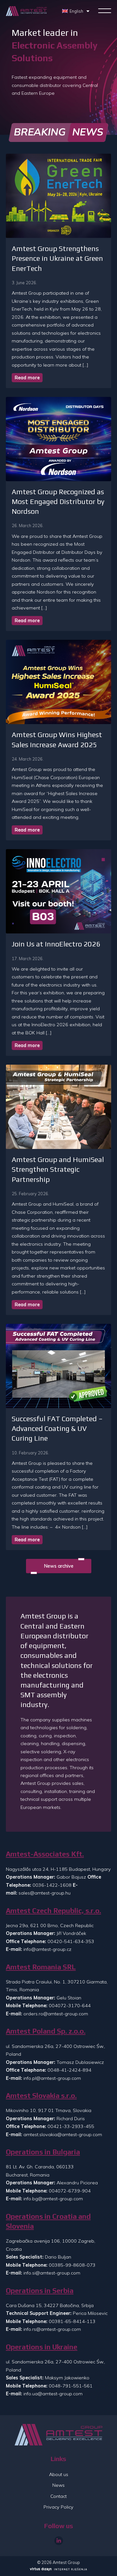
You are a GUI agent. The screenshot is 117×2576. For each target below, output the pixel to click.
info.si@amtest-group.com (52, 2273)
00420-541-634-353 (71, 1941)
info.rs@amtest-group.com (52, 2329)
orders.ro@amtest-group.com (56, 2014)
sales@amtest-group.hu (45, 1893)
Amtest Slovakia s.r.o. (41, 2096)
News (58, 2485)
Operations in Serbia (40, 2291)
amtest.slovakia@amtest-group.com (63, 2135)
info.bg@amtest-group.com (53, 2199)
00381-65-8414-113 (72, 2321)
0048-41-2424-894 (69, 2070)
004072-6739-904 (70, 2191)
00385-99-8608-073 (72, 2265)
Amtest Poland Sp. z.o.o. (46, 2031)
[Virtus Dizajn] (58, 2570)
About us (59, 2474)
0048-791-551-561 (71, 2386)
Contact (58, 2496)
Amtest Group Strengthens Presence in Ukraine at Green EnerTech (57, 258)
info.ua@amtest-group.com (53, 2394)
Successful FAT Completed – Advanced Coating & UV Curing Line (57, 1428)
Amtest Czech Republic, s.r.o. (53, 1911)
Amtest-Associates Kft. (45, 1854)
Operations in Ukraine (42, 2347)
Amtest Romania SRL (41, 1967)
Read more (27, 378)
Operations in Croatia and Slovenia (48, 2221)
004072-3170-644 (70, 2006)
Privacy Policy (58, 2507)
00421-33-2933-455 (71, 2126)
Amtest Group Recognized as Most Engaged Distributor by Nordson (58, 502)
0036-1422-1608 (52, 1885)
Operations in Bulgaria (43, 2152)
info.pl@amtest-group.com (52, 2078)
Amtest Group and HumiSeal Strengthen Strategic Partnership (58, 1169)
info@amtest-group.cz (47, 1949)
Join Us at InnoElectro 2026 (56, 944)
